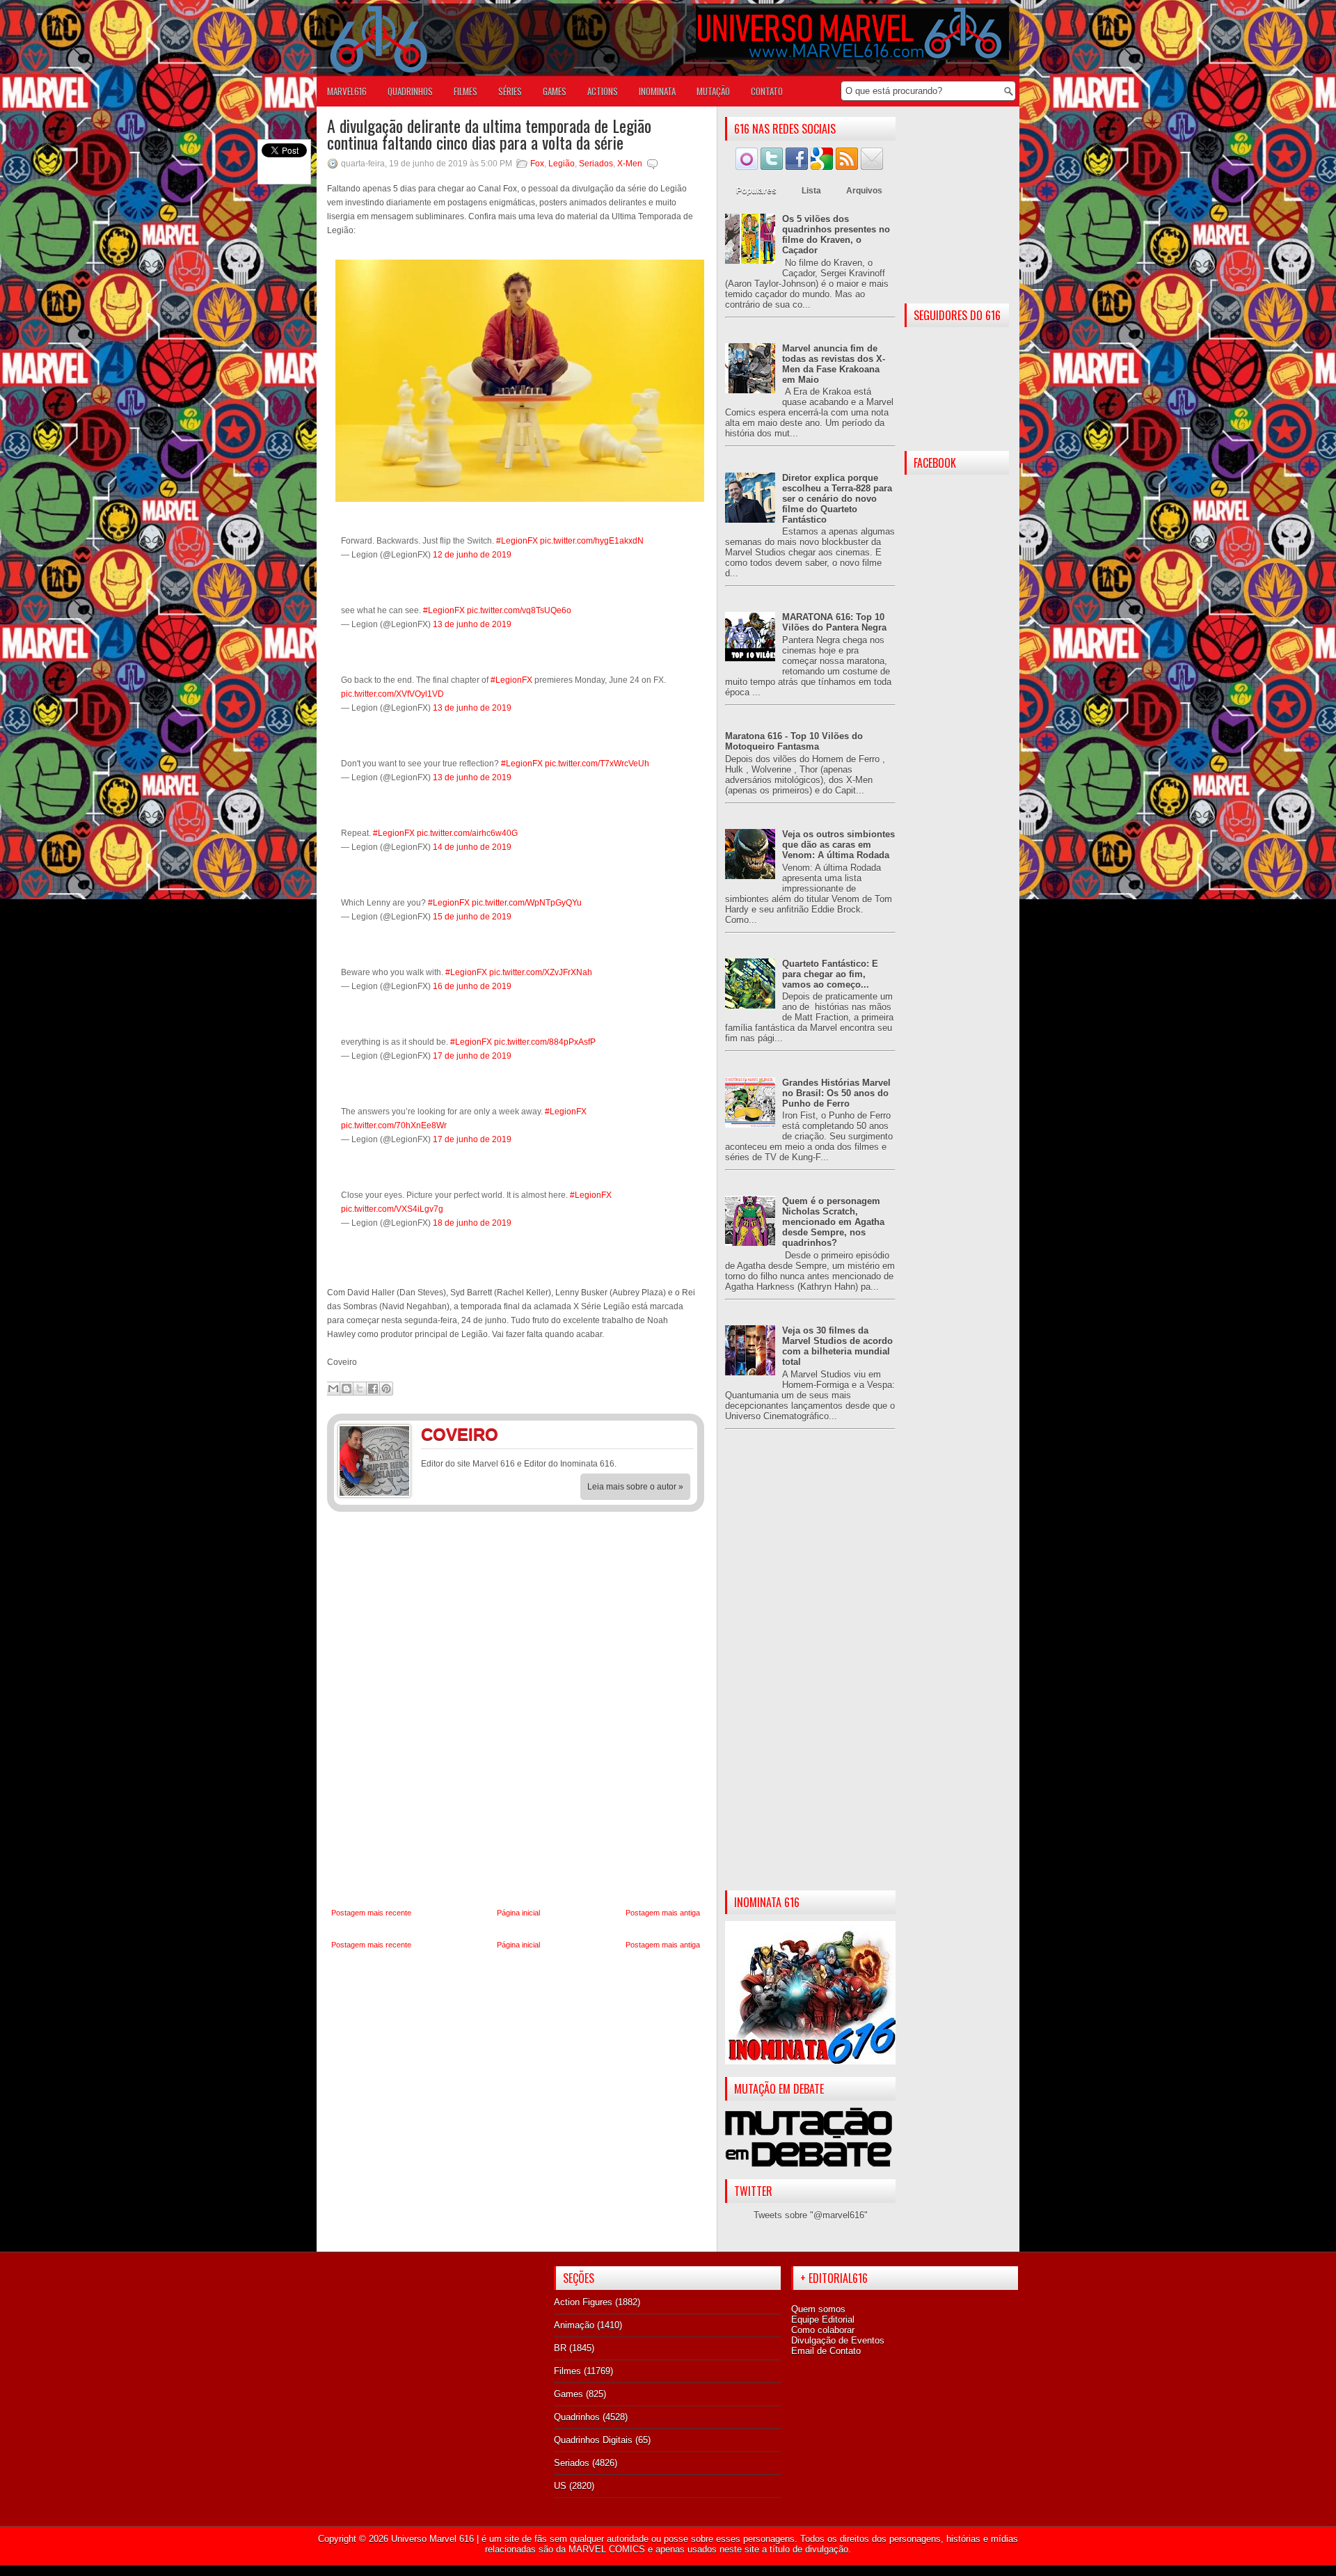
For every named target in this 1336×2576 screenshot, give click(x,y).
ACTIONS (603, 91)
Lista (811, 191)
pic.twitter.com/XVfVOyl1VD (392, 694)
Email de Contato (826, 2351)
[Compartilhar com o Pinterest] (386, 1389)
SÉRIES (510, 91)
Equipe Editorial (823, 2320)
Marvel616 (347, 91)
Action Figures (583, 2302)
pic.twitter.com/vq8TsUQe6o (519, 610)
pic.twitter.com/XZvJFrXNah (541, 972)
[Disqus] (516, 1710)
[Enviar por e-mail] (333, 1389)
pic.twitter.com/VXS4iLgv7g (392, 1209)
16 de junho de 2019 (472, 986)
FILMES (466, 91)
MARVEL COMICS (607, 2549)
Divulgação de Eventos (838, 2340)
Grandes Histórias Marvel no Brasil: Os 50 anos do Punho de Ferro (836, 1093)
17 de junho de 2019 (472, 1056)
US (560, 2486)
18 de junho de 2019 (472, 1223)
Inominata (657, 91)
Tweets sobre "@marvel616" (811, 2215)
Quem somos (818, 2309)
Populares (756, 191)
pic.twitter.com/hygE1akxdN (592, 541)
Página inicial (518, 1913)
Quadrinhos (577, 2417)
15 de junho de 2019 (472, 917)
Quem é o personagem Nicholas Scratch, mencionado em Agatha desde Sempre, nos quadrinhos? (833, 1222)
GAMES (555, 91)
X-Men (630, 164)
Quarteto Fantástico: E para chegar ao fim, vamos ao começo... (830, 974)
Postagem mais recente (371, 1913)
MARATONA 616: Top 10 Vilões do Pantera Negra (834, 622)
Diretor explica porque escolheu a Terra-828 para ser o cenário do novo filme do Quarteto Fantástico (837, 499)
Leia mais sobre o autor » (635, 1487)
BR (560, 2348)
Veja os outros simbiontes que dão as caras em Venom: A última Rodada (838, 845)
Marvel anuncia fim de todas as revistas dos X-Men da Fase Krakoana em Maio (834, 364)
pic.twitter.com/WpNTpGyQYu (527, 903)
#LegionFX (517, 541)
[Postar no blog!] (347, 1389)
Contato (767, 91)
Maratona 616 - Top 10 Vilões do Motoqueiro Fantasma (794, 741)
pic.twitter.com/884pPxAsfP (545, 1042)
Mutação (713, 91)
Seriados (596, 164)
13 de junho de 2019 (472, 624)
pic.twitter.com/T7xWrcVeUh (597, 764)
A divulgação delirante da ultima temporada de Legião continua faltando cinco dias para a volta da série (489, 134)
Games (568, 2394)
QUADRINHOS (410, 91)
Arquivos (864, 191)
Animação (574, 2325)
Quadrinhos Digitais (593, 2440)
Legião (562, 164)
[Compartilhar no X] (360, 1389)
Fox (537, 164)
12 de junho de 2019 (472, 555)
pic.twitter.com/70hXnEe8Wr (394, 1125)
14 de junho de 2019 (472, 847)
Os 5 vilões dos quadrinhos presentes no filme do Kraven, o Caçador (836, 235)
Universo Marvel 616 (432, 2539)
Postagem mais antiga (663, 1913)
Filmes (567, 2371)
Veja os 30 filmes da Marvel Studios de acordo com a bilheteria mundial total (837, 1346)
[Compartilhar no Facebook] (373, 1389)
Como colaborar (823, 2330)
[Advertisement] (810, 1671)
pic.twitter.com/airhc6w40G (467, 833)
